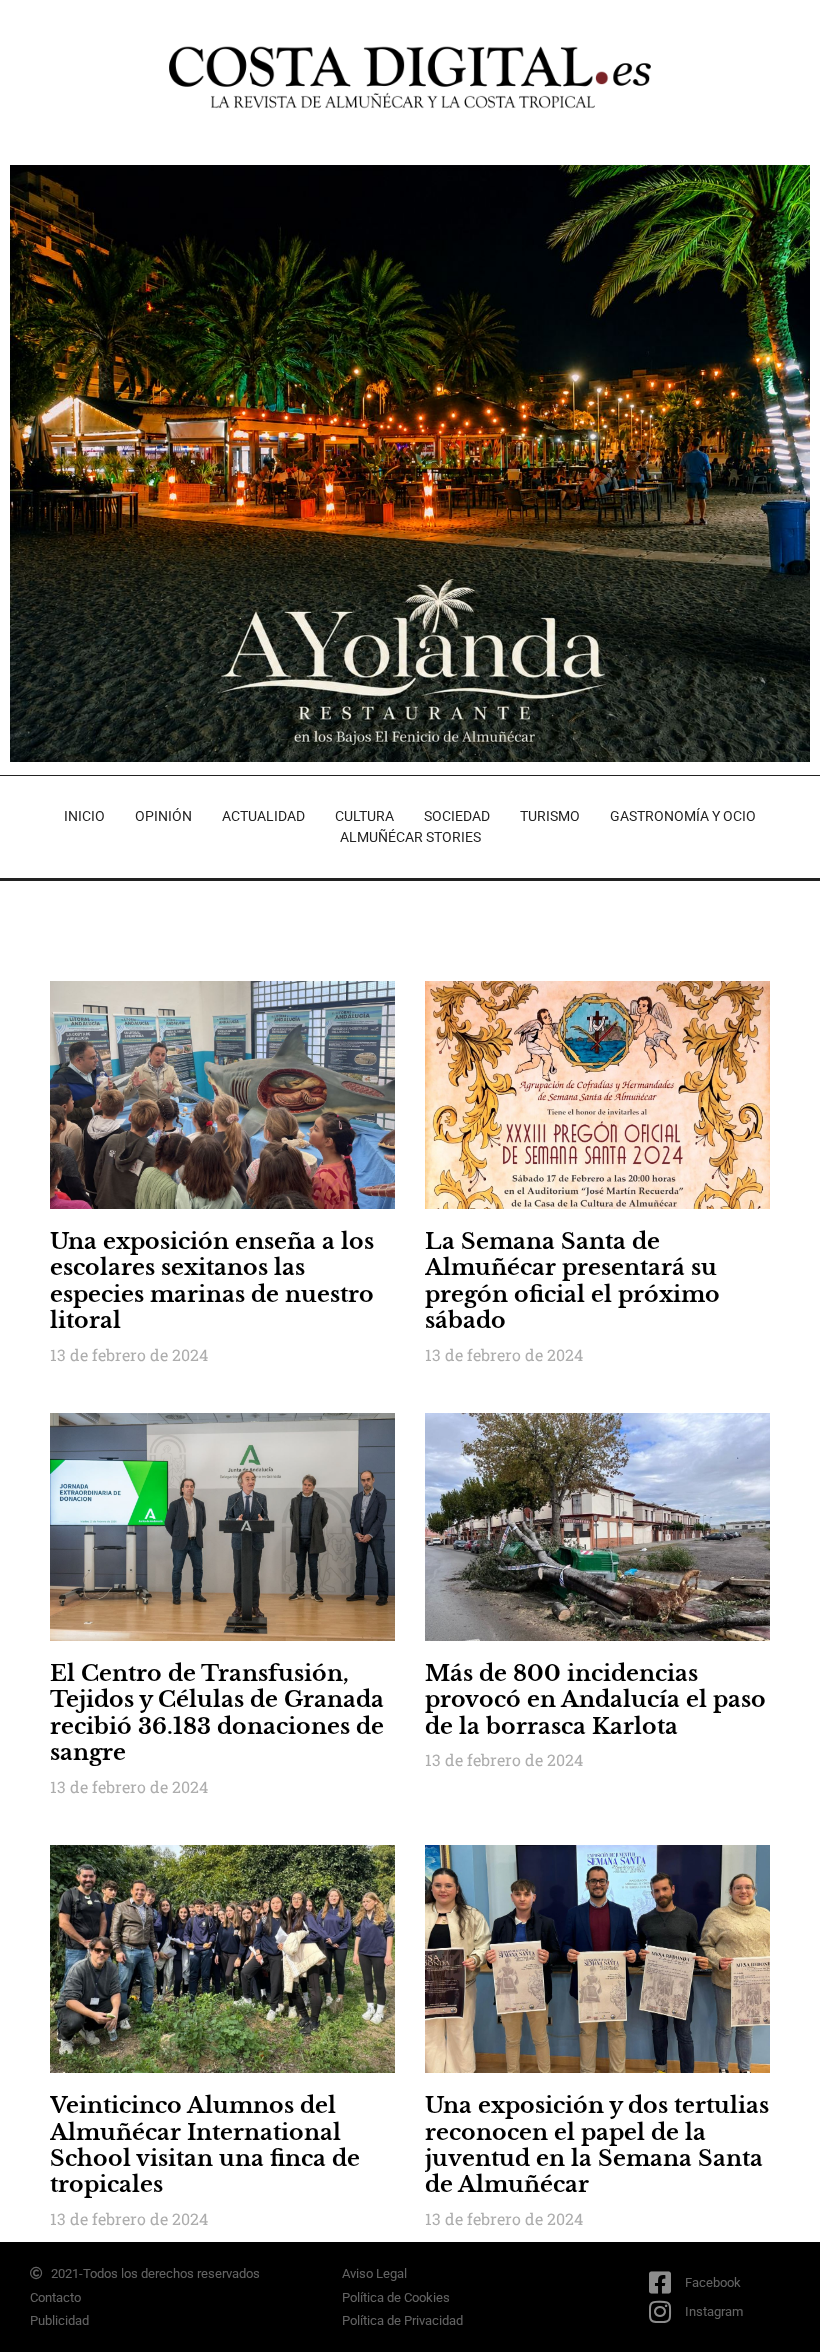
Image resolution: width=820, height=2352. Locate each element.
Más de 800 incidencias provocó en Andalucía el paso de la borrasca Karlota (595, 1700)
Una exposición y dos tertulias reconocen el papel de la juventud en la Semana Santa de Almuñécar (597, 2145)
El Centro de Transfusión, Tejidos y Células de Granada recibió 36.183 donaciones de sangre (217, 1713)
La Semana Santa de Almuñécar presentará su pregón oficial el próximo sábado (572, 1281)
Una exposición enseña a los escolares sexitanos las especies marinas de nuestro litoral (212, 1281)
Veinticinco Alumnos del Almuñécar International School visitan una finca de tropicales (205, 2145)
